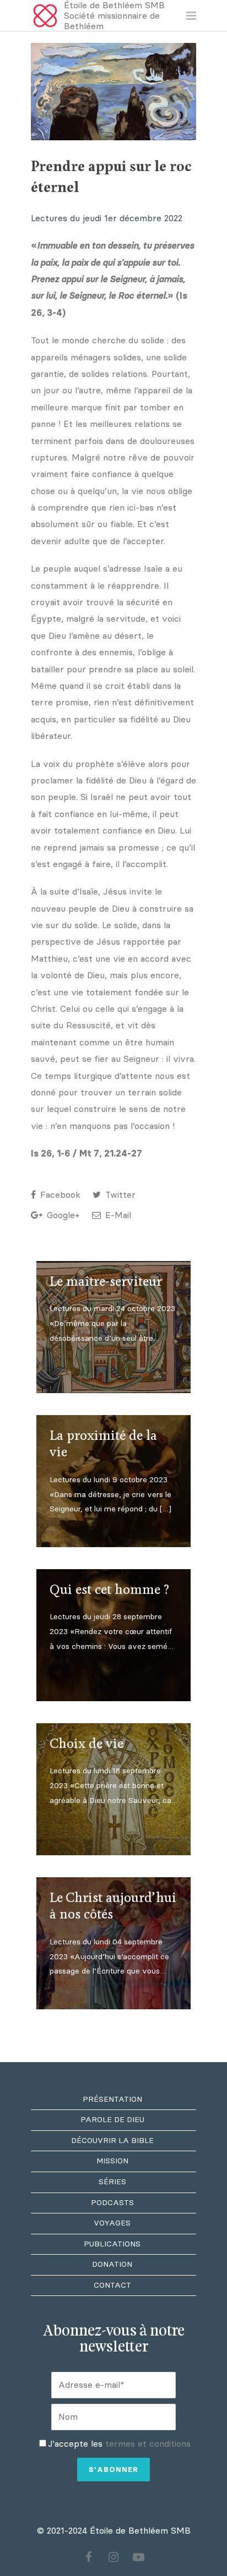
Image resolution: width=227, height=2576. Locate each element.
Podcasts (112, 2203)
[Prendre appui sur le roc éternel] (113, 92)
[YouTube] (138, 2557)
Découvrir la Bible (112, 2141)
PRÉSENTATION (112, 2099)
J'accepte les (119, 2444)
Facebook (59, 1195)
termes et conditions (148, 2444)
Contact (112, 2285)
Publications (112, 2244)
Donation (112, 2264)
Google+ (62, 1215)
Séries (112, 2182)
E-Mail (117, 1215)
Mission (112, 2161)
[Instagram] (113, 2557)
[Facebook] (89, 2557)
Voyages (112, 2223)
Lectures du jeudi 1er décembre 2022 (107, 218)
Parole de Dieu (112, 2120)
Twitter (119, 1195)
